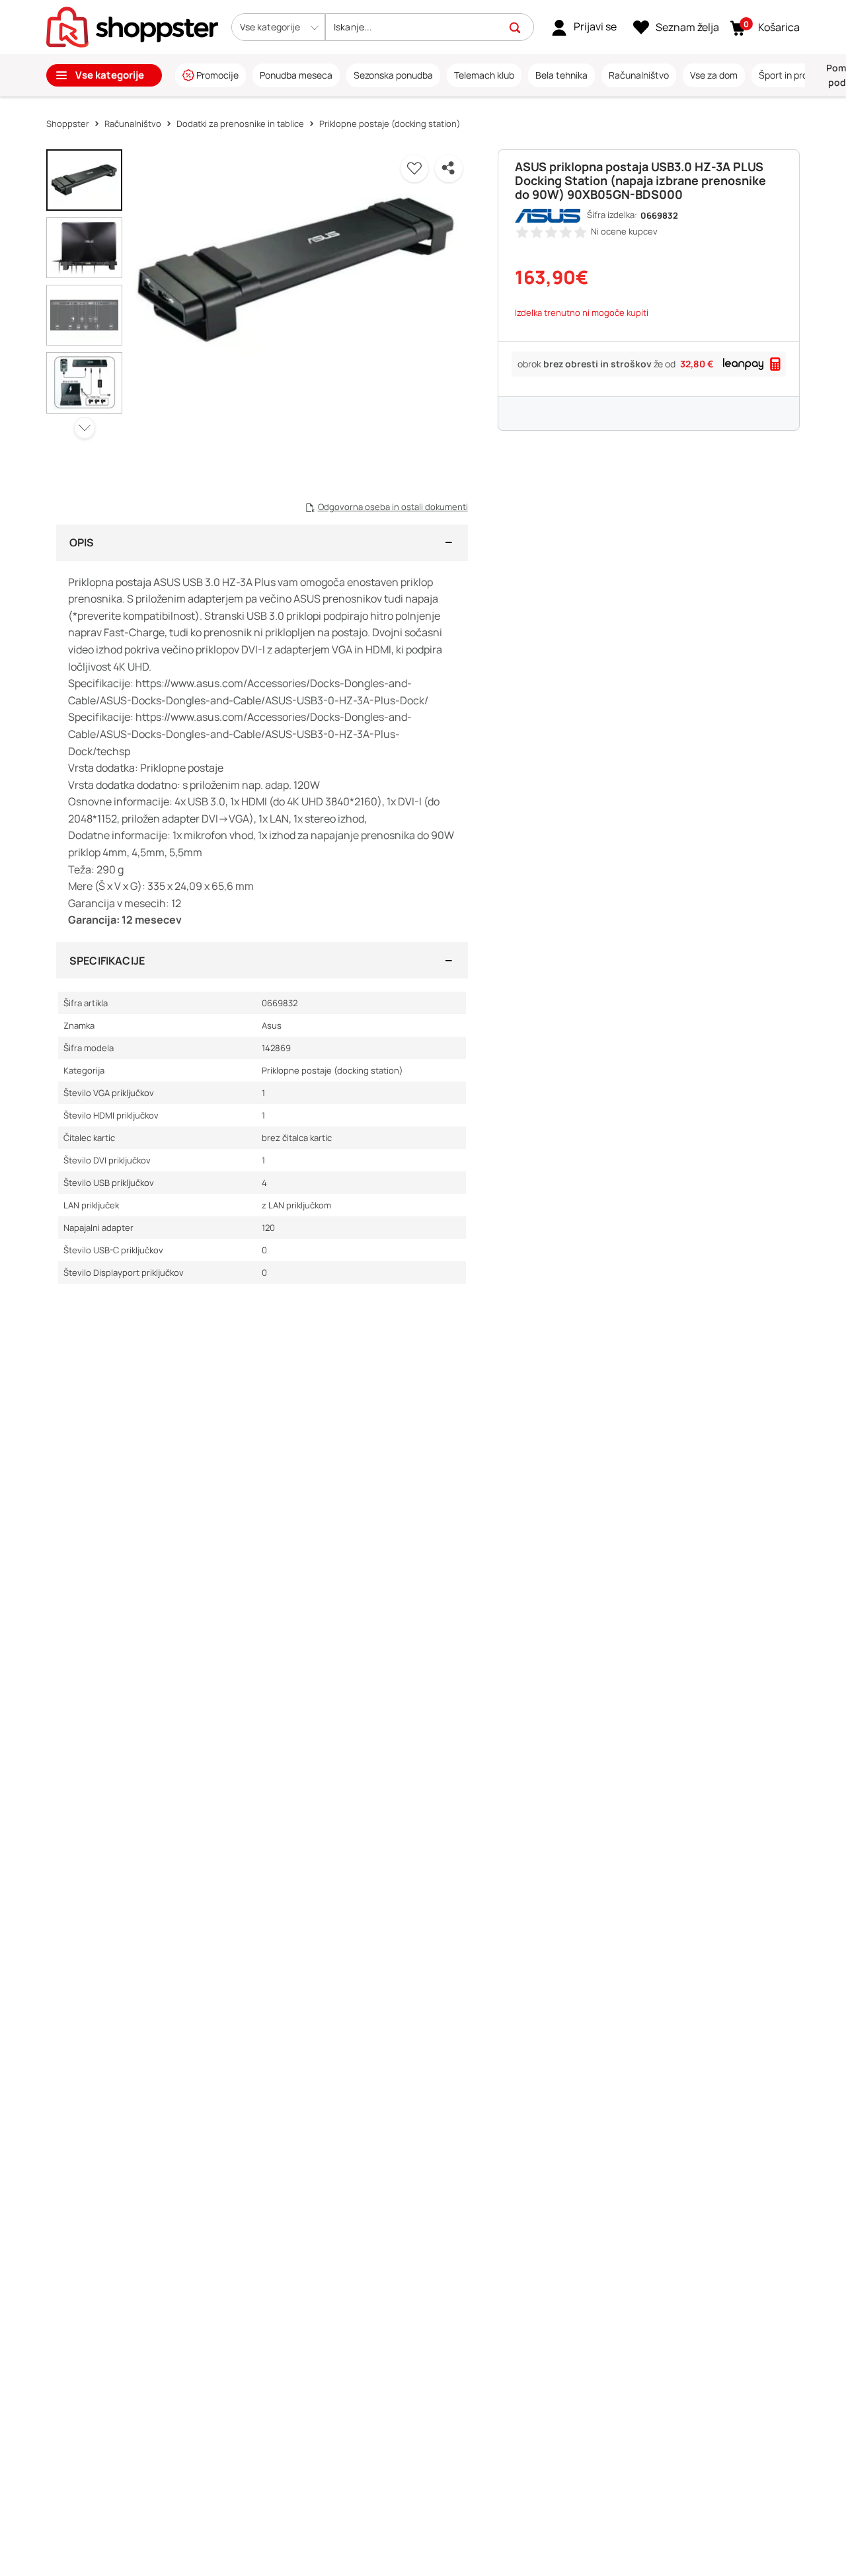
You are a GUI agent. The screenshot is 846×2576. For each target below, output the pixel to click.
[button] (278, 27)
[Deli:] (449, 168)
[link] (584, 27)
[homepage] (132, 26)
